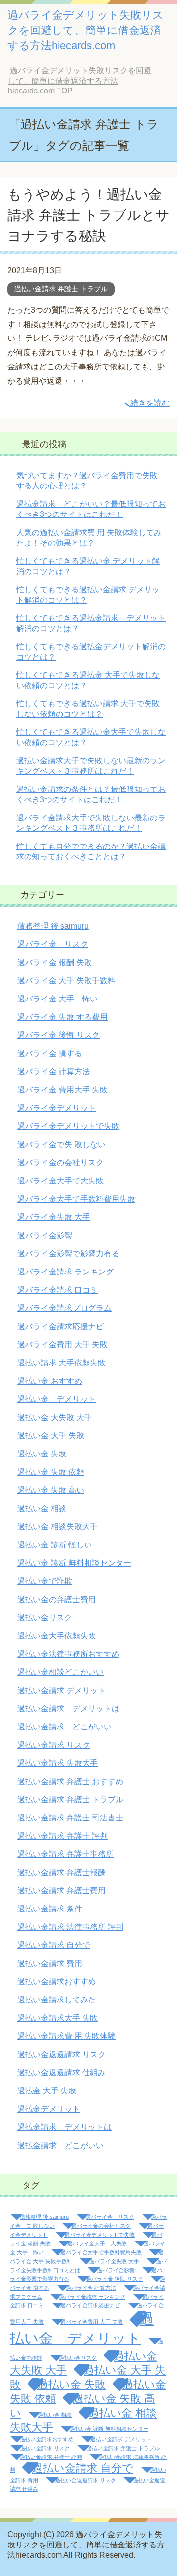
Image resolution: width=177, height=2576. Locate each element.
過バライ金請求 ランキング (65, 1272)
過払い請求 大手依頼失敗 (61, 1363)
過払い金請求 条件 (50, 1909)
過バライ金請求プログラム (64, 1308)
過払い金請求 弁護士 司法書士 (70, 1818)
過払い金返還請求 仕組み (61, 2073)
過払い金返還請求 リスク (61, 2054)
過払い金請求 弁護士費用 (61, 1891)
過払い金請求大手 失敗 (58, 2018)
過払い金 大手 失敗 (51, 1436)
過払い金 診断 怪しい (55, 1545)
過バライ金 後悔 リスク (59, 1035)
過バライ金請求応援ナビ (60, 1326)
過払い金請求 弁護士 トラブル (61, 289)
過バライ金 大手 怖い (58, 999)
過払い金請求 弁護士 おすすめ (70, 1781)
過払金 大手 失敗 (47, 2091)
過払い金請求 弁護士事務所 (65, 1854)
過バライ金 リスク (53, 944)
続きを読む (150, 403)
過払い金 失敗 (42, 1454)
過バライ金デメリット (57, 1108)
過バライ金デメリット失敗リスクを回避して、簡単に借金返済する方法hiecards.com (86, 30)
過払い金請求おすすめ (57, 1982)
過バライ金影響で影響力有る (68, 1254)
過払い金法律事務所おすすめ (68, 1654)
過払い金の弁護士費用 (57, 1599)
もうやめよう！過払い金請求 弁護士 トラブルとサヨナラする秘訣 (88, 215)
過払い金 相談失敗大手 (58, 1527)
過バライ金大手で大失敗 (60, 1181)
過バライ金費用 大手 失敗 (62, 1345)
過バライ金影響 (45, 1235)
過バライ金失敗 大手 (54, 1217)
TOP (80, 81)
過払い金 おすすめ (50, 1381)
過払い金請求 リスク (54, 1745)
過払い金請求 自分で (54, 1945)
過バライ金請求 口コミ (58, 1290)
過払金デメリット (49, 2109)
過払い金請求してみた (57, 2000)
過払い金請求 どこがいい (64, 1727)
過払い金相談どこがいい (60, 1672)
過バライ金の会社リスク (60, 1163)
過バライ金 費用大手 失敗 (62, 1090)
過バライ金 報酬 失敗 (55, 962)
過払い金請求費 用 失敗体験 (66, 2036)
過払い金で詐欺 (45, 1581)
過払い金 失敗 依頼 (51, 1472)
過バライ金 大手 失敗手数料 (66, 981)
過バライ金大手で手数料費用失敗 (76, 1199)
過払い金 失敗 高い (51, 1490)
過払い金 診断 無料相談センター (74, 1563)
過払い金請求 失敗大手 (58, 1763)
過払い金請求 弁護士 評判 (62, 1836)
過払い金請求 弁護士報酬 (61, 1872)
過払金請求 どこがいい (60, 2145)
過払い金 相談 (42, 1508)
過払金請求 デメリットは (64, 2127)
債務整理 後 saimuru (53, 926)
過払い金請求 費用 (50, 1963)
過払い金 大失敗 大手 (55, 1417)
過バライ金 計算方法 (54, 1072)
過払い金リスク (45, 1618)
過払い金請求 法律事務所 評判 (70, 1927)
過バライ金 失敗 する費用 (62, 1017)
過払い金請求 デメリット (61, 1690)
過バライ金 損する (50, 1053)
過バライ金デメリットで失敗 (68, 1126)
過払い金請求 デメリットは (68, 1709)
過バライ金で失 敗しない (61, 1144)
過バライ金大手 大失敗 (97, 2243)
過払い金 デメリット (57, 1399)
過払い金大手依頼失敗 (57, 1636)
